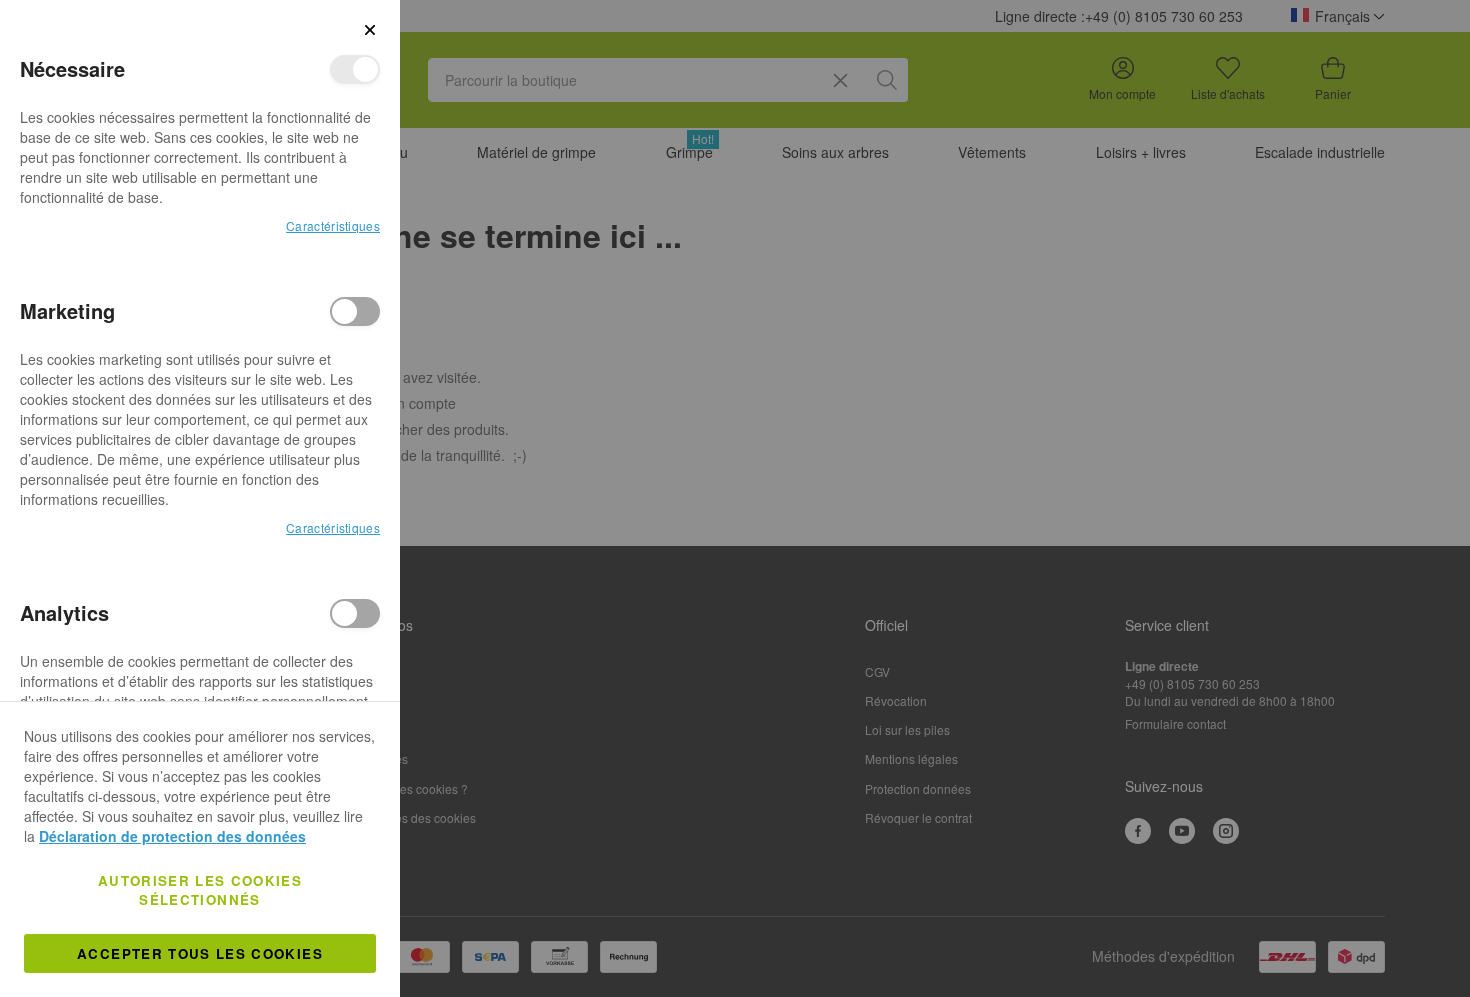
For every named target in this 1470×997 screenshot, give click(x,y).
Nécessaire (355, 69)
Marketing (355, 311)
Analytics (355, 613)
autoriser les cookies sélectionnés (200, 890)
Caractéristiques (333, 225)
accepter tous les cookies (200, 953)
